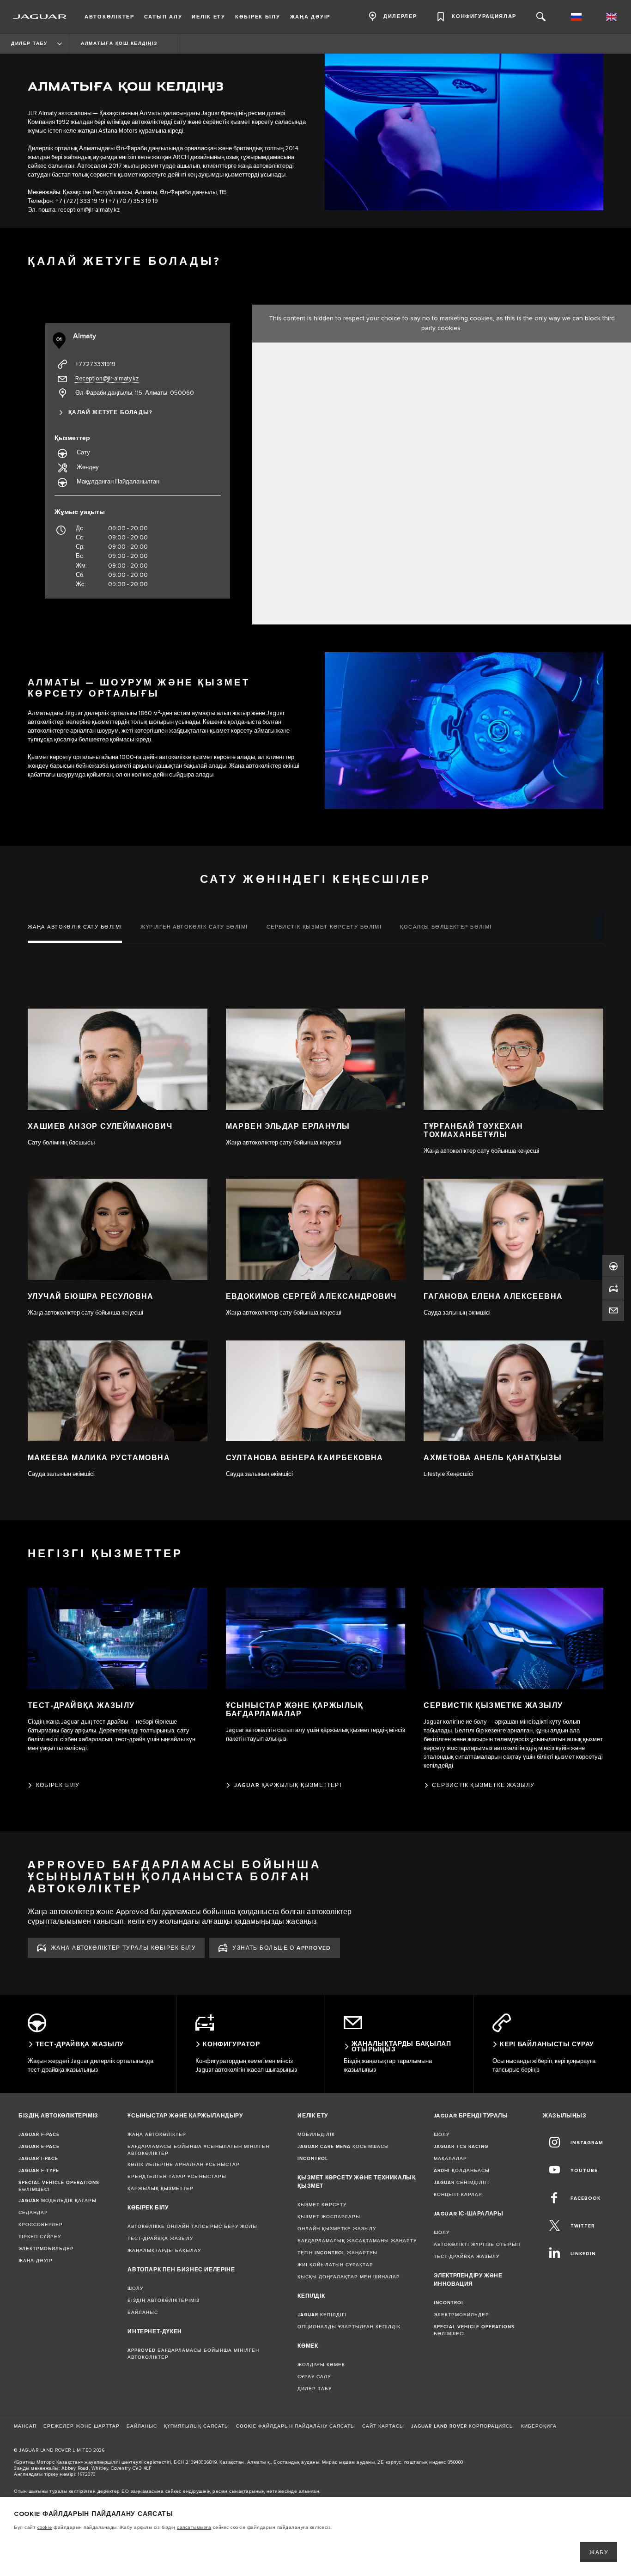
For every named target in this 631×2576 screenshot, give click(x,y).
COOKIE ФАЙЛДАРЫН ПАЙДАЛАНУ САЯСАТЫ (296, 2426)
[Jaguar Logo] (40, 17)
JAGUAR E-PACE (39, 2147)
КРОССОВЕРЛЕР (41, 2225)
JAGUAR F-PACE (39, 2135)
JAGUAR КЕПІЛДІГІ (322, 2315)
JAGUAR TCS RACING (461, 2147)
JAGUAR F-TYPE (39, 2171)
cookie (45, 2527)
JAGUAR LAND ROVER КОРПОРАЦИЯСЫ (463, 2426)
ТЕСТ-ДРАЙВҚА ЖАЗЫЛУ (160, 2239)
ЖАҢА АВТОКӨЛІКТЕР (157, 2135)
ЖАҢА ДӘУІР (36, 2261)
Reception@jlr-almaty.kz (107, 379)
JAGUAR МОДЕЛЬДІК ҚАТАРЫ (58, 2201)
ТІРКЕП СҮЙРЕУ (40, 2237)
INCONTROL (313, 2159)
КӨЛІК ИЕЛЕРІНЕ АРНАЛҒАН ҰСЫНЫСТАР (184, 2165)
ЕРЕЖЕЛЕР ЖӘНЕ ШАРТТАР (82, 2426)
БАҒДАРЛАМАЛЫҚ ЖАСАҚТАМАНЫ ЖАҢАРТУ (357, 2241)
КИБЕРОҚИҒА (539, 2426)
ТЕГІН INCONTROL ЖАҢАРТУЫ (337, 2253)
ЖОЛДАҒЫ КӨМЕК (321, 2365)
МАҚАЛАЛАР (450, 2159)
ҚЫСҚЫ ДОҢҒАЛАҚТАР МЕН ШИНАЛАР (349, 2277)
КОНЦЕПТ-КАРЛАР (458, 2195)
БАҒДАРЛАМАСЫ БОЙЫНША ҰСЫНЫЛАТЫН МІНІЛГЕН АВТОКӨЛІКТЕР (198, 2150)
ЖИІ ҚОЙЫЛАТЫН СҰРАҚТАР (335, 2265)
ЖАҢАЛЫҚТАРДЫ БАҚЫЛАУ (164, 2251)
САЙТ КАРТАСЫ (383, 2426)
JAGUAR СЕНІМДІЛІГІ (461, 2183)
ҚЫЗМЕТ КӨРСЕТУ (322, 2205)
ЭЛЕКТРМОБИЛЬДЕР (46, 2249)
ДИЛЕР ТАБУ (315, 2389)
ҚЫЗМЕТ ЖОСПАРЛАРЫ (329, 2217)
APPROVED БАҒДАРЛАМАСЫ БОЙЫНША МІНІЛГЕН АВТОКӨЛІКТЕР (193, 2354)
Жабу (599, 2553)
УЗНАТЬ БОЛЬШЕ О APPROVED (282, 1948)
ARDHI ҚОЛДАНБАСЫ (462, 2171)
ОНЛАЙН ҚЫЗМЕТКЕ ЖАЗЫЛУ (337, 2229)
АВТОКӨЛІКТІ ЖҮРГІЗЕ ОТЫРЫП (477, 2245)
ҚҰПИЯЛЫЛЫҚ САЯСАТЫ (197, 2426)
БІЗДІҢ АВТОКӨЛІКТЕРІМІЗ (164, 2301)
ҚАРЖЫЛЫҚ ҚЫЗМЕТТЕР (161, 2189)
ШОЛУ (135, 2288)
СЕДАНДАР (33, 2213)
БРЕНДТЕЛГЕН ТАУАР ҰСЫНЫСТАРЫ (177, 2177)
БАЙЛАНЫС (143, 2313)
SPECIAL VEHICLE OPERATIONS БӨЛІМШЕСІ (59, 2186)
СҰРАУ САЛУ (314, 2377)
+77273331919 (95, 364)
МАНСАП (25, 2426)
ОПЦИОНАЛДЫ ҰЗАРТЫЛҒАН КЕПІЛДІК (349, 2327)
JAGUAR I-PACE (38, 2159)
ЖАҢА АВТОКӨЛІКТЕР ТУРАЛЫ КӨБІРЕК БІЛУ (123, 1948)
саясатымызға (194, 2527)
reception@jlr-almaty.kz (89, 210)
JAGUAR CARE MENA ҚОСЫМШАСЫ (343, 2147)
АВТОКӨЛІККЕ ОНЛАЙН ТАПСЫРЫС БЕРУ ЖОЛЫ (192, 2227)
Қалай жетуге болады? (110, 413)
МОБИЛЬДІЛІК (316, 2135)
